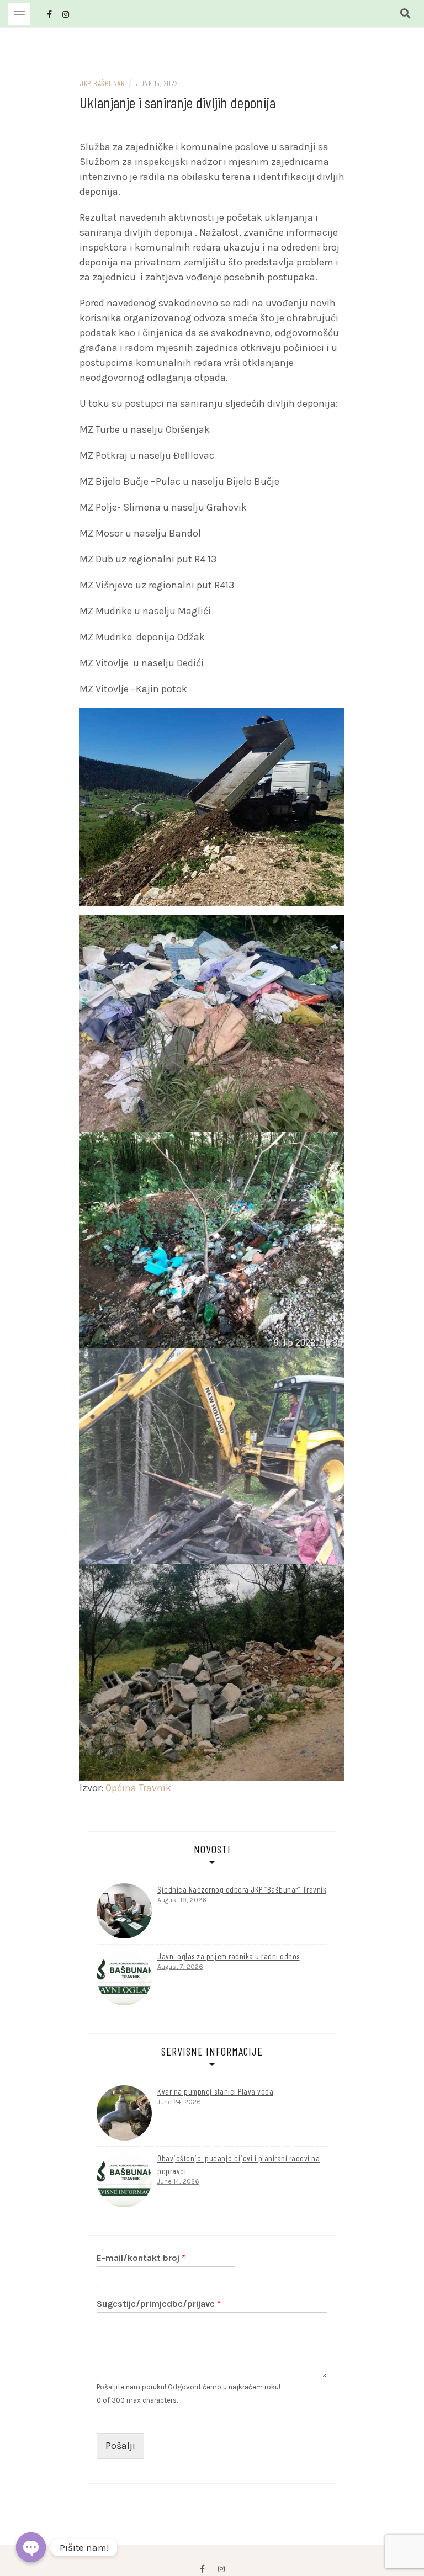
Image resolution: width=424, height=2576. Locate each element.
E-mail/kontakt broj (141, 2258)
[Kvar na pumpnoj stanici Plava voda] (124, 2113)
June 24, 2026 (179, 2102)
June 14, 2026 (178, 2181)
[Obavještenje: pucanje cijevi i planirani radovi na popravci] (124, 2180)
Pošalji (120, 2446)
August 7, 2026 (180, 1967)
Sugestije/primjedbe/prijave (159, 2304)
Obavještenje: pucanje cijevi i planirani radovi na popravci (239, 2165)
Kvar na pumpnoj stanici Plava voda (215, 2091)
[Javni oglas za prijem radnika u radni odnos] (124, 1978)
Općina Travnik (138, 1788)
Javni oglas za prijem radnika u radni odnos (229, 1956)
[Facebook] (202, 2569)
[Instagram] (221, 2569)
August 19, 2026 (182, 1900)
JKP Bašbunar (102, 83)
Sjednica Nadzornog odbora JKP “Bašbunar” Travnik (242, 1889)
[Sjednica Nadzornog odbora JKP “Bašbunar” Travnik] (124, 1911)
